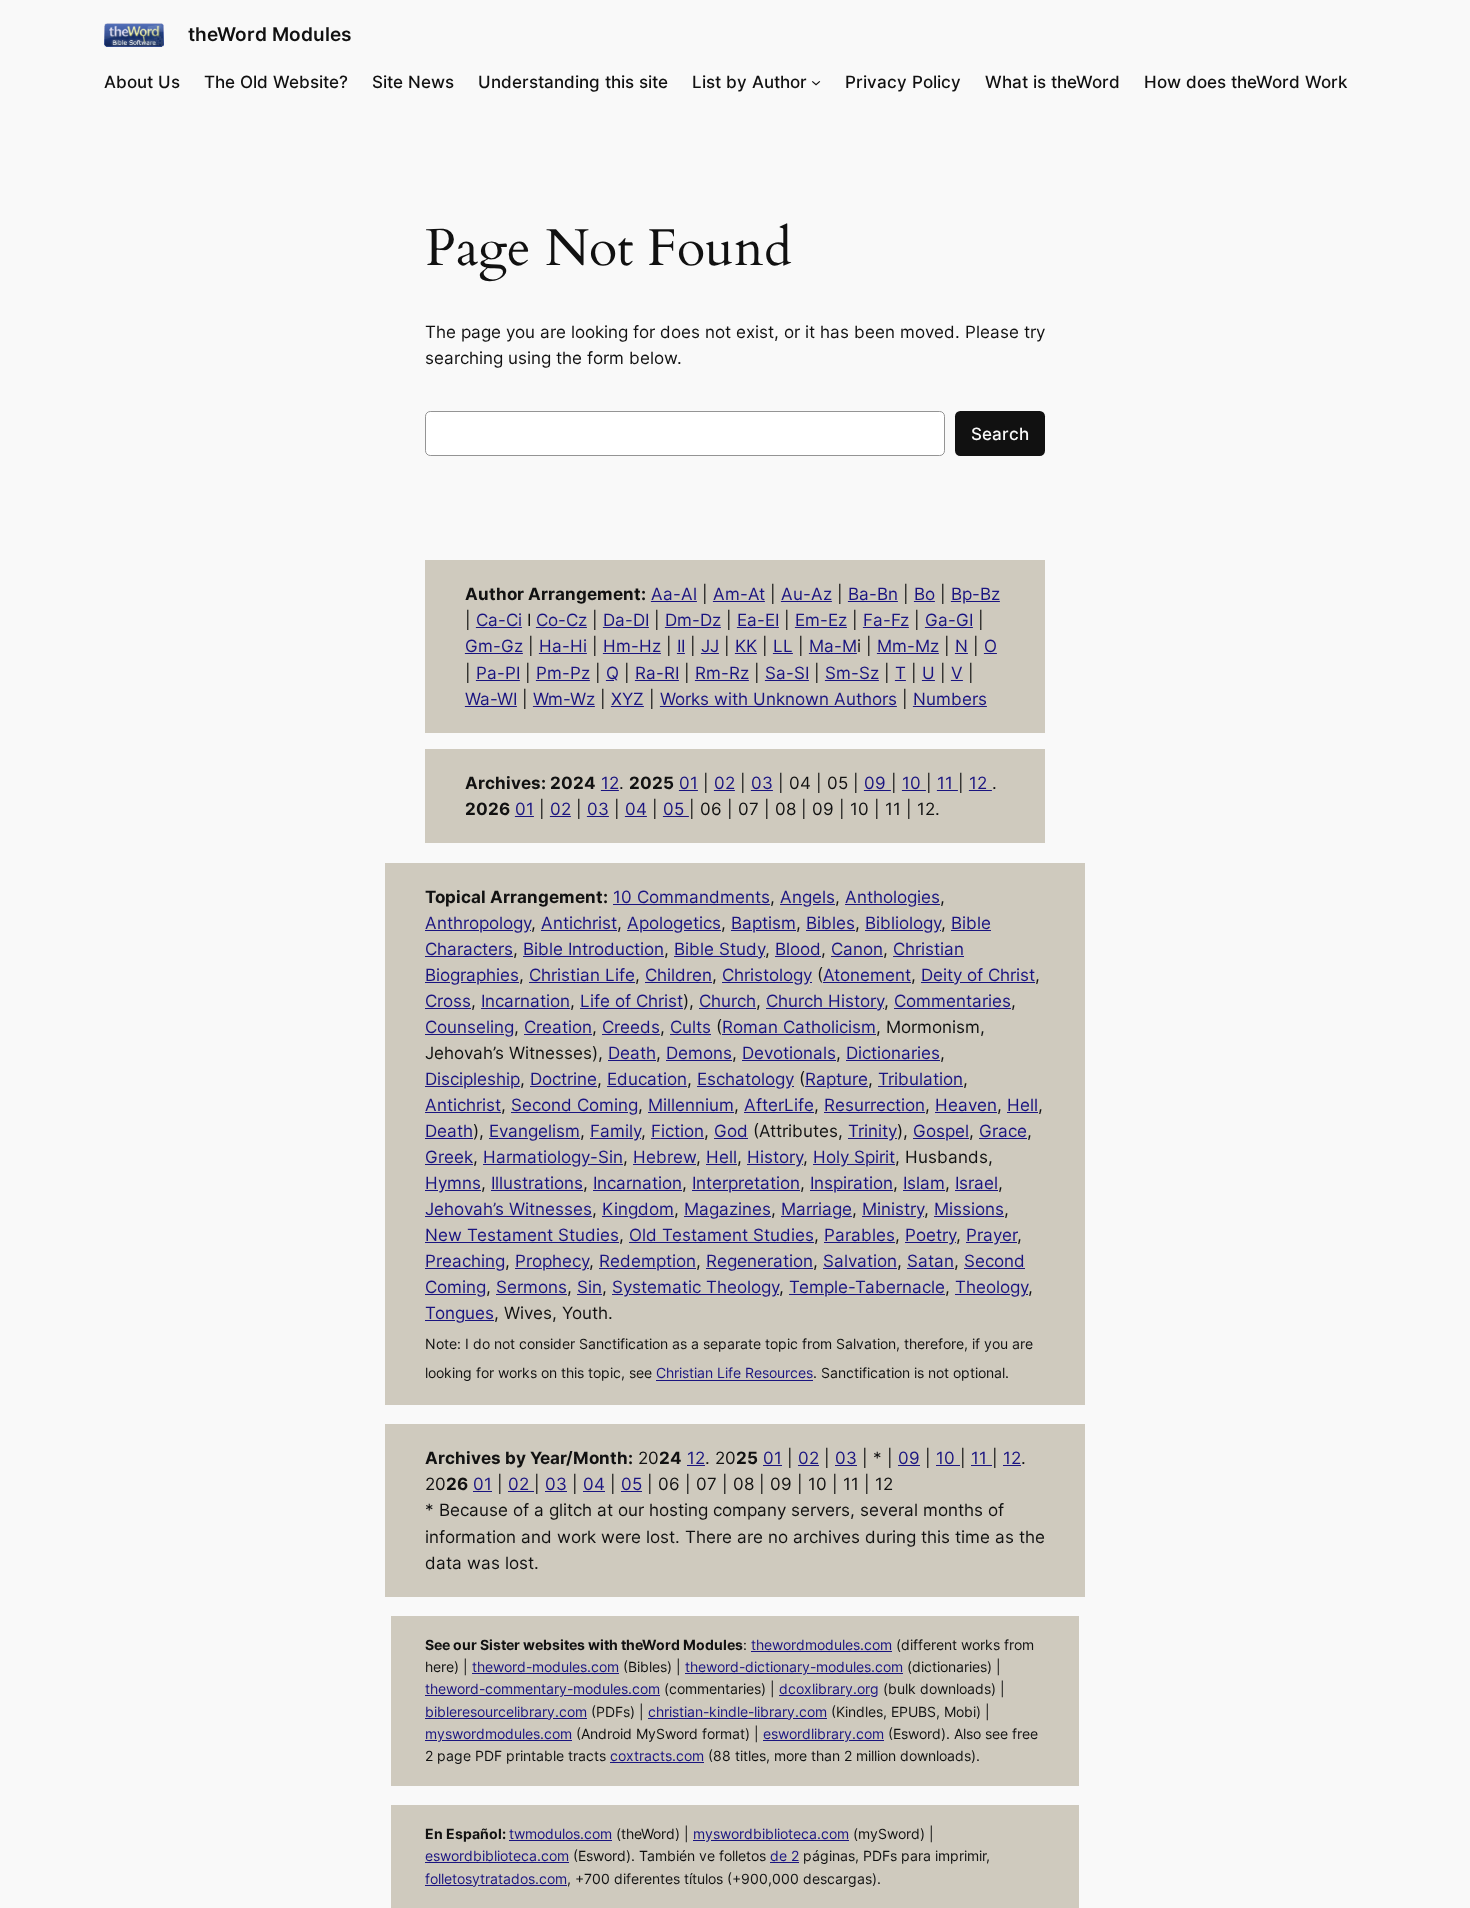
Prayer (991, 1235)
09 (877, 783)
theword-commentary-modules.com (542, 1688)
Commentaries (952, 1001)
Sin (589, 1287)
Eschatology (745, 1079)
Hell (1022, 1105)
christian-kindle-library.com (737, 1711)
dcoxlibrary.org (829, 1688)
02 (724, 783)
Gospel (941, 1131)
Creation (558, 1027)
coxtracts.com (657, 1755)
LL (783, 646)
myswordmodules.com (498, 1733)
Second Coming (574, 1105)
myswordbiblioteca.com (771, 1833)
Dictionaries (893, 1053)
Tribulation (920, 1079)
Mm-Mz (908, 646)
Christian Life (582, 975)
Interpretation (746, 1183)
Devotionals (789, 1053)
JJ (710, 646)
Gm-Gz (494, 646)
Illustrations (537, 1183)
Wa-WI (491, 699)
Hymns (453, 1183)
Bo (924, 594)
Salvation (860, 1261)
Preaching (465, 1261)
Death (632, 1053)
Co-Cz (561, 620)
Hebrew (664, 1157)
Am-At (739, 594)
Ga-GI (949, 620)
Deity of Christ (978, 975)
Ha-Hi (563, 646)
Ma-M (833, 646)
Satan (930, 1261)
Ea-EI (758, 620)
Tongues (459, 1313)
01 (688, 783)
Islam (924, 1183)
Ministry (893, 1209)
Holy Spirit (854, 1157)
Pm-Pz (563, 673)
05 (676, 809)
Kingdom (638, 1209)
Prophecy (552, 1261)
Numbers (950, 699)
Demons (699, 1053)
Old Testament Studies (721, 1235)
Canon (857, 949)
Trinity (872, 1131)
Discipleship (472, 1079)
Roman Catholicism (799, 1027)
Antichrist (579, 923)
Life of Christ (631, 1001)
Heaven (966, 1105)
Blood (798, 949)
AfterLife (779, 1105)
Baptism (763, 923)
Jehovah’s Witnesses (508, 1209)
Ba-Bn (873, 594)
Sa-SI (787, 673)
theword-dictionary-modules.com (794, 1666)
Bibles (830, 923)
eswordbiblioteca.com (497, 1855)
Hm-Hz (632, 646)
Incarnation (525, 1001)
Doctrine (563, 1079)
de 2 (784, 1855)
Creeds (631, 1027)
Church (727, 1001)
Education (647, 1079)
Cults (690, 1027)
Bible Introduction (593, 949)
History (775, 1157)
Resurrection (874, 1105)
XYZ (627, 699)
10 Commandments (691, 897)
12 (610, 783)
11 (947, 783)
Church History (825, 1001)
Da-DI (626, 620)
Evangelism (534, 1131)
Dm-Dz (693, 620)
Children (678, 975)
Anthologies (892, 897)
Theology (991, 1287)
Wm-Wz (564, 699)
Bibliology (903, 923)
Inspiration (851, 1183)
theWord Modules (269, 34)
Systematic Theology (695, 1287)
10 (914, 783)
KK (746, 646)
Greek (449, 1157)
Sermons (531, 1287)
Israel (976, 1183)
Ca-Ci (499, 620)
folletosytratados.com (496, 1878)
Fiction (677, 1131)
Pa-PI (498, 673)
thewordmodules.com (821, 1644)
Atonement (867, 975)
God (731, 1131)
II (681, 646)
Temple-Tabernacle (867, 1287)
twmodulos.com (560, 1833)
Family (615, 1131)
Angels (807, 897)
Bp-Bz (975, 594)
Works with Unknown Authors (778, 699)
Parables (859, 1235)
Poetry (930, 1235)
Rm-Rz (722, 673)
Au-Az (806, 594)
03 (762, 783)
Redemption (647, 1261)
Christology (767, 975)
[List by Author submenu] (816, 82)
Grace (1003, 1131)
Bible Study (719, 949)
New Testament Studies (522, 1235)
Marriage (816, 1209)
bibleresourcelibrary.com (506, 1711)
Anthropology (478, 923)
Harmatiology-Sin (553, 1157)
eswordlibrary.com (823, 1733)
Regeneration (759, 1261)
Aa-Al (674, 594)
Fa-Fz (886, 620)
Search (1000, 434)
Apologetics (674, 923)
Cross (448, 1001)
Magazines (727, 1209)
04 (636, 809)
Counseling (469, 1027)
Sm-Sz (852, 673)
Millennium (691, 1105)
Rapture (836, 1079)
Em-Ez (821, 620)
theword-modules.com (545, 1666)
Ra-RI (657, 673)
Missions (969, 1209)
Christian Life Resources (734, 1373)
